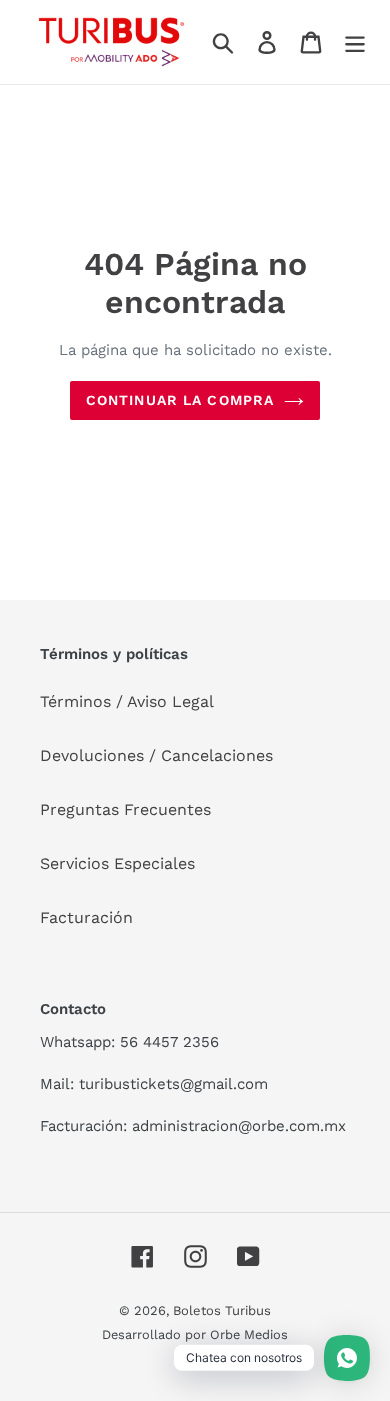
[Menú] (355, 42)
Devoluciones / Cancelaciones (156, 755)
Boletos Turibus (222, 1310)
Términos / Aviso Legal (127, 701)
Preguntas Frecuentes (125, 809)
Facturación (86, 917)
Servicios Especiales (117, 863)
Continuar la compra (180, 400)
